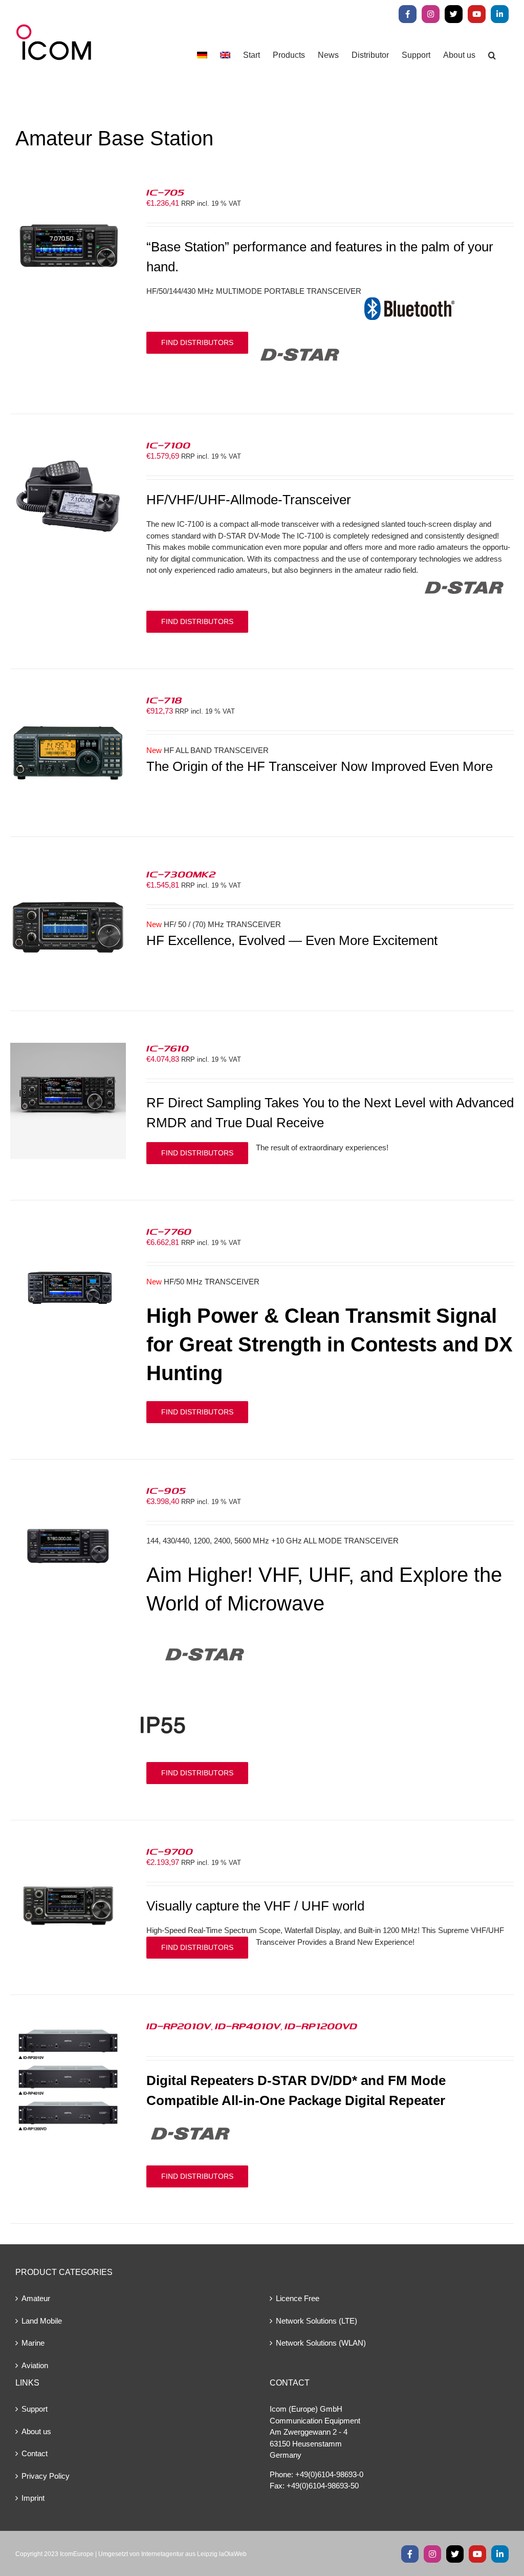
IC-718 (164, 700)
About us (36, 2431)
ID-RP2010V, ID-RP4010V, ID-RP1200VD (252, 2026)
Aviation (35, 2365)
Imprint (33, 2498)
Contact (35, 2453)
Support (35, 2409)
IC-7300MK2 (181, 874)
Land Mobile (42, 2321)
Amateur (36, 2298)
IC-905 (166, 1490)
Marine (33, 2343)
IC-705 (165, 192)
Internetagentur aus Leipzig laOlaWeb (194, 2554)
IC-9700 (170, 1851)
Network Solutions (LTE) (316, 2321)
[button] (492, 55)
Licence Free (298, 2298)
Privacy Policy (46, 2476)
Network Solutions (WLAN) (321, 2343)
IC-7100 (168, 445)
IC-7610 (168, 1048)
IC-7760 (169, 1231)
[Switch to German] (202, 55)
